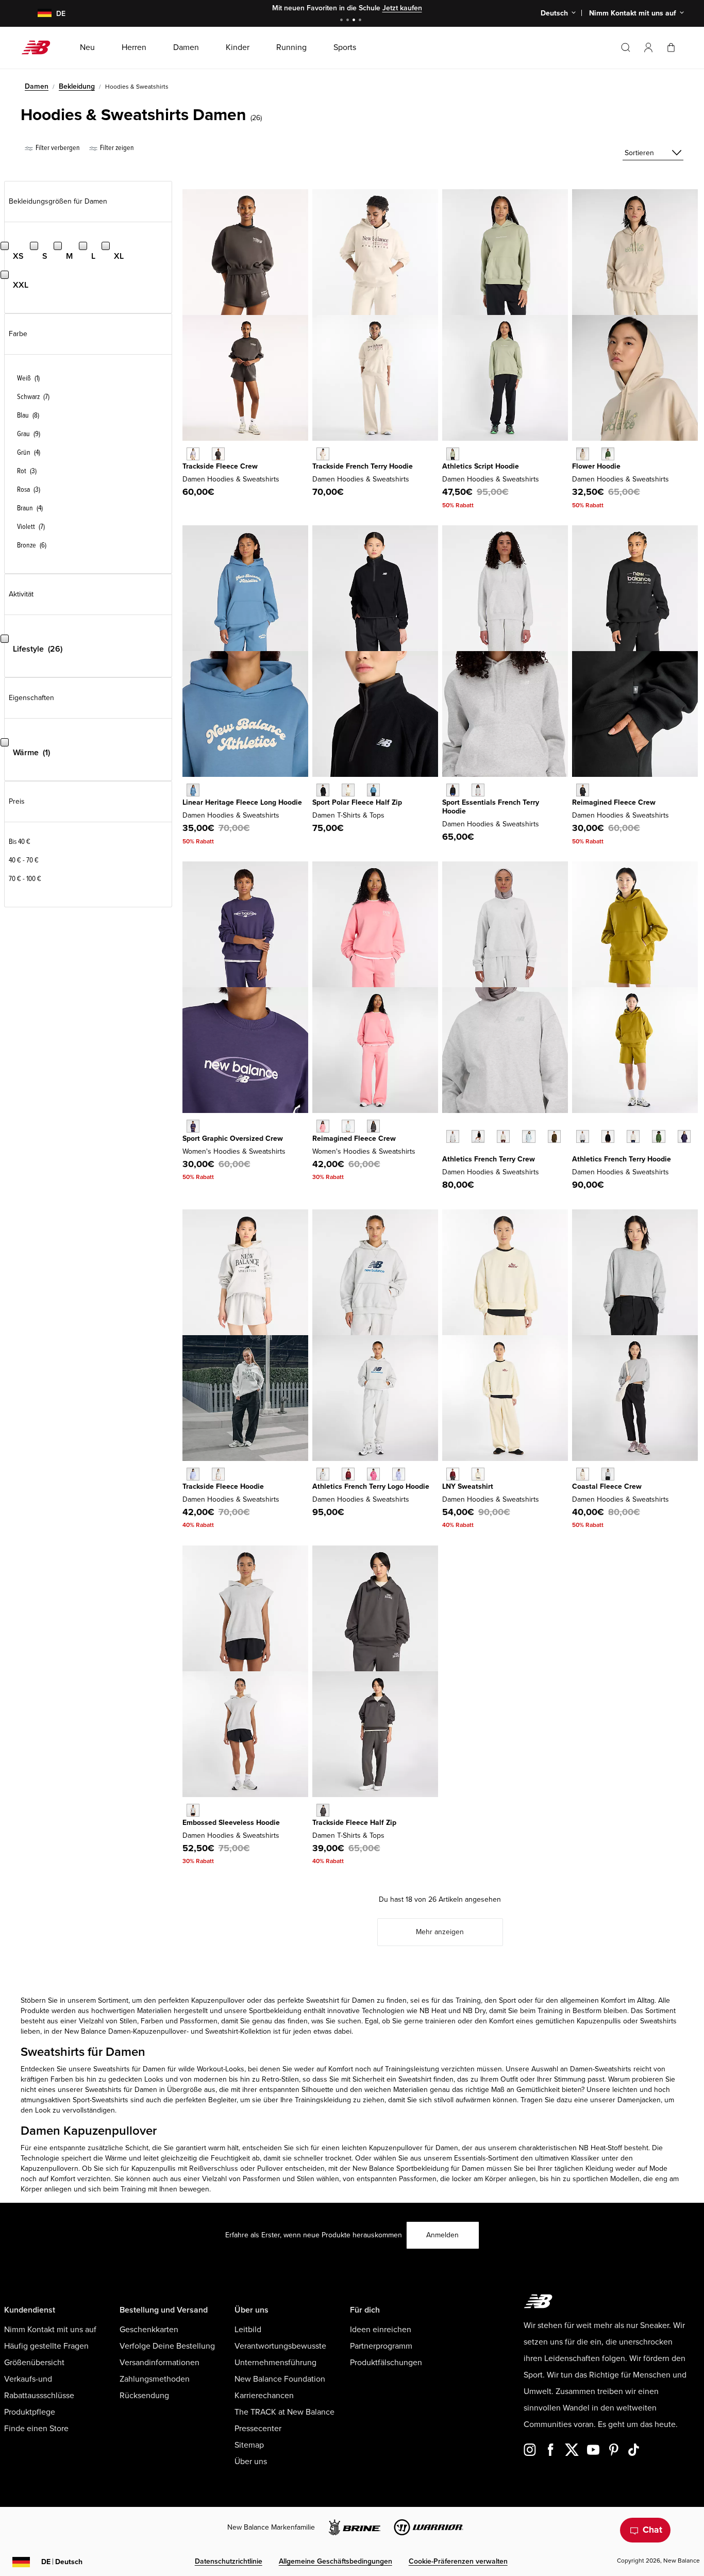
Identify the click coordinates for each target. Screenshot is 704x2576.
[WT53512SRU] (373, 790)
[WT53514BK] (583, 790)
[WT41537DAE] (658, 1136)
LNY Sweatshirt (468, 1486)
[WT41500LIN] (503, 1136)
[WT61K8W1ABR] (323, 1810)
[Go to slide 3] (355, 21)
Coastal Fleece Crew (607, 1486)
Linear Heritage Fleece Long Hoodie (242, 802)
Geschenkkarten (149, 2330)
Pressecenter (258, 2429)
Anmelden (442, 2235)
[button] (648, 47)
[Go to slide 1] (343, 21)
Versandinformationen (160, 2363)
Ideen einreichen (381, 2330)
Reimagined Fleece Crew (614, 802)
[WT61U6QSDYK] (193, 1474)
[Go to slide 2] (349, 21)
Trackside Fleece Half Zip (354, 1823)
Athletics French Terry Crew (489, 1159)
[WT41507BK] (453, 790)
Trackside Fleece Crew (220, 466)
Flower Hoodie (596, 466)
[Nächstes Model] (447, 1152)
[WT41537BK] (608, 1136)
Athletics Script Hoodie (481, 466)
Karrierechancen (264, 2396)
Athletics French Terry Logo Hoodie (371, 1486)
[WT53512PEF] (348, 790)
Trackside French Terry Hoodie (363, 466)
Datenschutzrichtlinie (229, 2561)
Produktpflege (30, 2412)
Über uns (251, 2462)
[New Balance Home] (40, 47)
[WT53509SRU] (193, 790)
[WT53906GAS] (453, 454)
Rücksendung (144, 2396)
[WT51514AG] (608, 1474)
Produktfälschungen (386, 2363)
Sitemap (249, 2445)
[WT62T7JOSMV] (193, 454)
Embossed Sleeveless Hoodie (231, 1823)
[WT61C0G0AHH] (193, 1810)
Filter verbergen (57, 148)
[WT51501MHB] (348, 1474)
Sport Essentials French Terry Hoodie (491, 807)
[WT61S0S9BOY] (193, 1126)
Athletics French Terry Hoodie (622, 1159)
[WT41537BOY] (684, 1136)
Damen (37, 86)
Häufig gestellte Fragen (46, 2346)
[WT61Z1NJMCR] (453, 1474)
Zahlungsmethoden (155, 2379)
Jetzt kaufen (402, 8)
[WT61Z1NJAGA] (478, 1474)
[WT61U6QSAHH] (218, 1474)
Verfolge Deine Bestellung (167, 2346)
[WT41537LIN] (633, 1136)
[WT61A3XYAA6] (323, 1126)
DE (62, 2562)
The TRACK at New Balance (284, 2412)
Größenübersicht (34, 2363)
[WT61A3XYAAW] (348, 1126)
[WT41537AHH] (583, 1136)
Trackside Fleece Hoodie (223, 1486)
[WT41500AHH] (453, 1136)
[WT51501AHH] (323, 1474)
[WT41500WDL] (554, 1136)
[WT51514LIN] (583, 1474)
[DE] (38, 14)
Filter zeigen (116, 148)
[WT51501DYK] (399, 1474)
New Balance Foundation (280, 2379)
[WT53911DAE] (608, 454)
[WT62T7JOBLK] (218, 454)
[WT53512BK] (323, 790)
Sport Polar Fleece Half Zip (357, 802)
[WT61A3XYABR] (373, 1126)
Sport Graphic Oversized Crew (233, 1139)
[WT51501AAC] (373, 1474)
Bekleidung (77, 86)
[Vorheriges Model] (447, 1125)
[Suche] (626, 47)
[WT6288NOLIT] (323, 454)
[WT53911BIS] (583, 454)
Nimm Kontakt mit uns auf (50, 2330)
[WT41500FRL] (529, 1136)
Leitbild (248, 2330)
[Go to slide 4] (361, 21)
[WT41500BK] (478, 1136)
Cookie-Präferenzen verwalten (458, 2561)
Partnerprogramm (381, 2346)
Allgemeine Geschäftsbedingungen (336, 2561)
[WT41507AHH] (478, 790)
